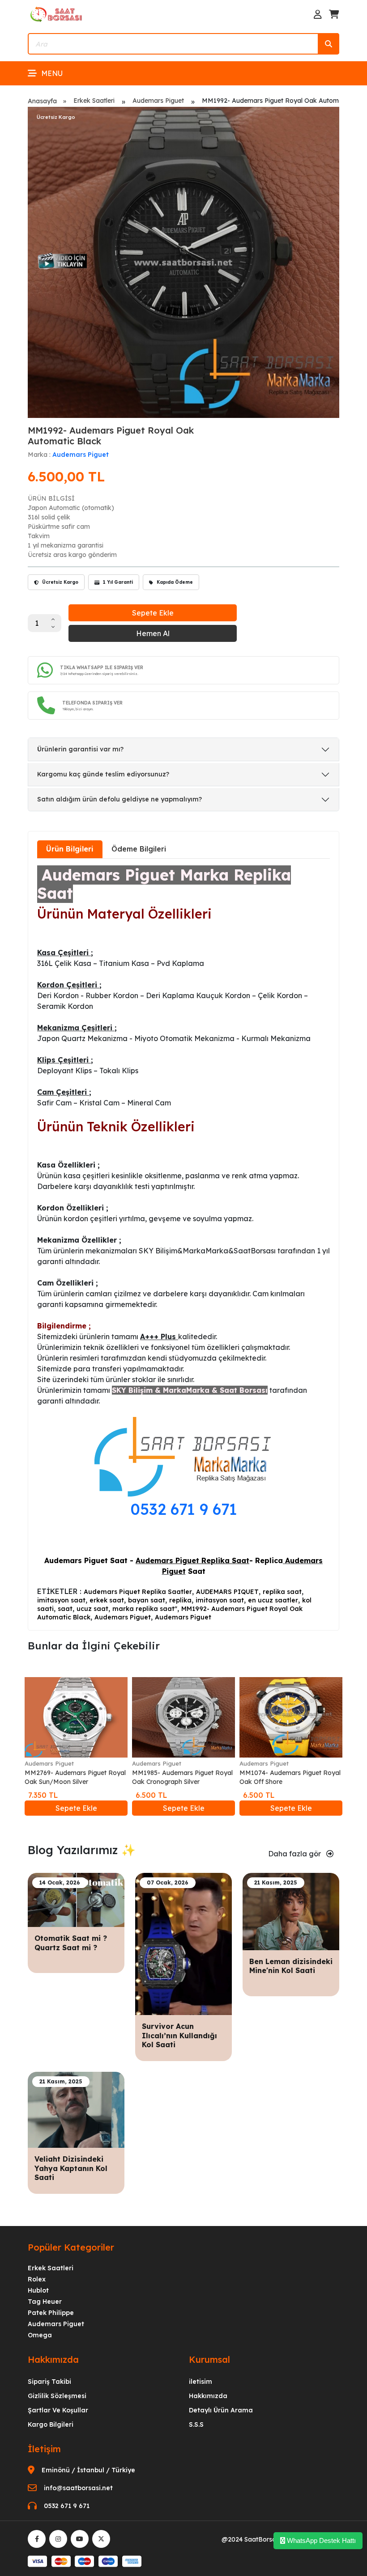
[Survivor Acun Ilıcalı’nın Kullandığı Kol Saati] (183, 1943)
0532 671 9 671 (184, 1509)
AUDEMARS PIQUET (227, 1592)
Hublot (38, 2290)
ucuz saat (92, 1609)
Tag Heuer (45, 2302)
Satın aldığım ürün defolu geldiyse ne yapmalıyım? (119, 799)
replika (180, 1600)
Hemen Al (153, 633)
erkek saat (107, 1600)
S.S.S (196, 2424)
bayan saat (147, 1600)
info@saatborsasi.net (78, 2488)
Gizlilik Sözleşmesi (57, 2396)
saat (65, 1609)
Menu (52, 73)
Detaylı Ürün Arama (221, 2410)
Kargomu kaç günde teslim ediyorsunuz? (103, 774)
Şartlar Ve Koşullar (58, 2410)
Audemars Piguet (158, 101)
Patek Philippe (51, 2313)
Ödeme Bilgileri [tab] (139, 849)
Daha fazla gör (295, 1854)
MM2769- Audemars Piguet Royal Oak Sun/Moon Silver (75, 1777)
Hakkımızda (208, 2396)
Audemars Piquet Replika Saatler (138, 1592)
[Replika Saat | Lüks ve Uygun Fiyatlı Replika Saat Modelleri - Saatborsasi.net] (57, 14)
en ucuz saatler (273, 1600)
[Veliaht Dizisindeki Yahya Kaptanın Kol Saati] (76, 2109)
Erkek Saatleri (94, 101)
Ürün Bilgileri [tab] (70, 849)
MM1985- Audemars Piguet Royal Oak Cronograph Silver (182, 1777)
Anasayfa (42, 101)
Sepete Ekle (153, 613)
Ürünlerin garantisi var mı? (80, 749)
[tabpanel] (183, 1244)
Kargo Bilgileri (51, 2424)
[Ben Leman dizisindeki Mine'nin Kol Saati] (291, 1910)
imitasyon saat (61, 1600)
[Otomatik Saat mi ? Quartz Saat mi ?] (76, 1899)
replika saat (282, 1592)
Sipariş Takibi (49, 2382)
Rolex (37, 2279)
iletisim (201, 2382)
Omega (40, 2335)
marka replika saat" (145, 1609)
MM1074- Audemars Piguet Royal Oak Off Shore (290, 1777)
